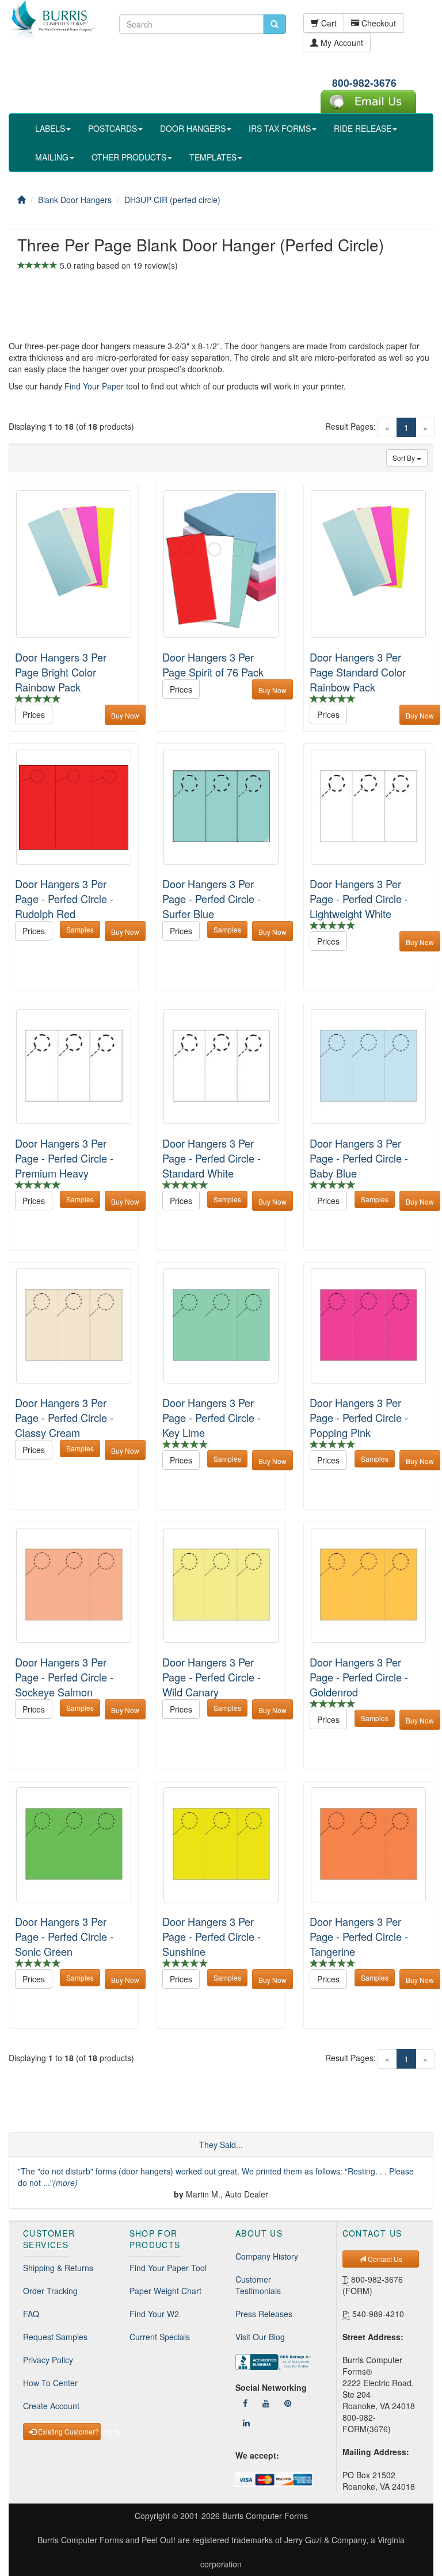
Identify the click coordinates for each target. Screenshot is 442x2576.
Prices (34, 714)
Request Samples (55, 2337)
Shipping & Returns (58, 2268)
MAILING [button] (52, 157)
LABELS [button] (50, 128)
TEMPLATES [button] (213, 157)
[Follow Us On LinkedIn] (246, 2422)
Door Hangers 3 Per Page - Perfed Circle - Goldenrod (359, 1677)
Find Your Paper (94, 386)
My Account (341, 43)
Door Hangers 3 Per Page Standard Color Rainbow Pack (358, 672)
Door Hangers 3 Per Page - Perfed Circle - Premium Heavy (64, 1158)
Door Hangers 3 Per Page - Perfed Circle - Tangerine (359, 1936)
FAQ (31, 2314)
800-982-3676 (364, 83)
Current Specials (160, 2337)
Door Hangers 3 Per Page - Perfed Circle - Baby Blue (359, 1158)
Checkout (378, 23)
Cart (328, 23)
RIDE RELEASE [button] (363, 128)
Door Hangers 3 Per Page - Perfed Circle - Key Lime (212, 1417)
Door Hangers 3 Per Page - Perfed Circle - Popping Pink (359, 1417)
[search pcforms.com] (275, 24)
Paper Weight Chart (165, 2291)
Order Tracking (50, 2291)
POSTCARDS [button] (113, 128)
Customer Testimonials (258, 2285)
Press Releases (264, 2314)
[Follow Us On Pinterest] (288, 2403)
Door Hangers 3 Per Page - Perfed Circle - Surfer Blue (212, 899)
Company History (267, 2256)
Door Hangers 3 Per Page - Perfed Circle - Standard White (212, 1158)
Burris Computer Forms (265, 2516)
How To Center (50, 2383)
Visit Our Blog (260, 2337)
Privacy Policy (48, 2360)
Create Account (51, 2406)
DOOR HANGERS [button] (193, 128)
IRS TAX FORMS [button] (280, 128)
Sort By (405, 458)
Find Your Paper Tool (168, 2268)
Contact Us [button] (384, 2259)
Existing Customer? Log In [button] (68, 2431)
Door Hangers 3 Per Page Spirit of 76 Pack (213, 664)
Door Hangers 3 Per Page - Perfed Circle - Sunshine (212, 1936)
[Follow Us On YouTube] (266, 2403)
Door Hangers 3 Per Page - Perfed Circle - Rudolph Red (64, 899)
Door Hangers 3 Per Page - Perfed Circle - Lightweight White (359, 899)
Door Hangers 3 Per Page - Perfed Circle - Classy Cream (64, 1417)
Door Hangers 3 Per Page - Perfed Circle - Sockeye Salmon (64, 1677)
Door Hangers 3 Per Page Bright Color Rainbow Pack (61, 672)
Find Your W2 (154, 2314)
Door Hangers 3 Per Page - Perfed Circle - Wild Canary (212, 1677)
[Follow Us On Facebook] (245, 2403)
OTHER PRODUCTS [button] (129, 157)
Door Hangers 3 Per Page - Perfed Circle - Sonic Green (64, 1936)
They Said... (221, 2145)
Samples (80, 929)
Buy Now (125, 715)
